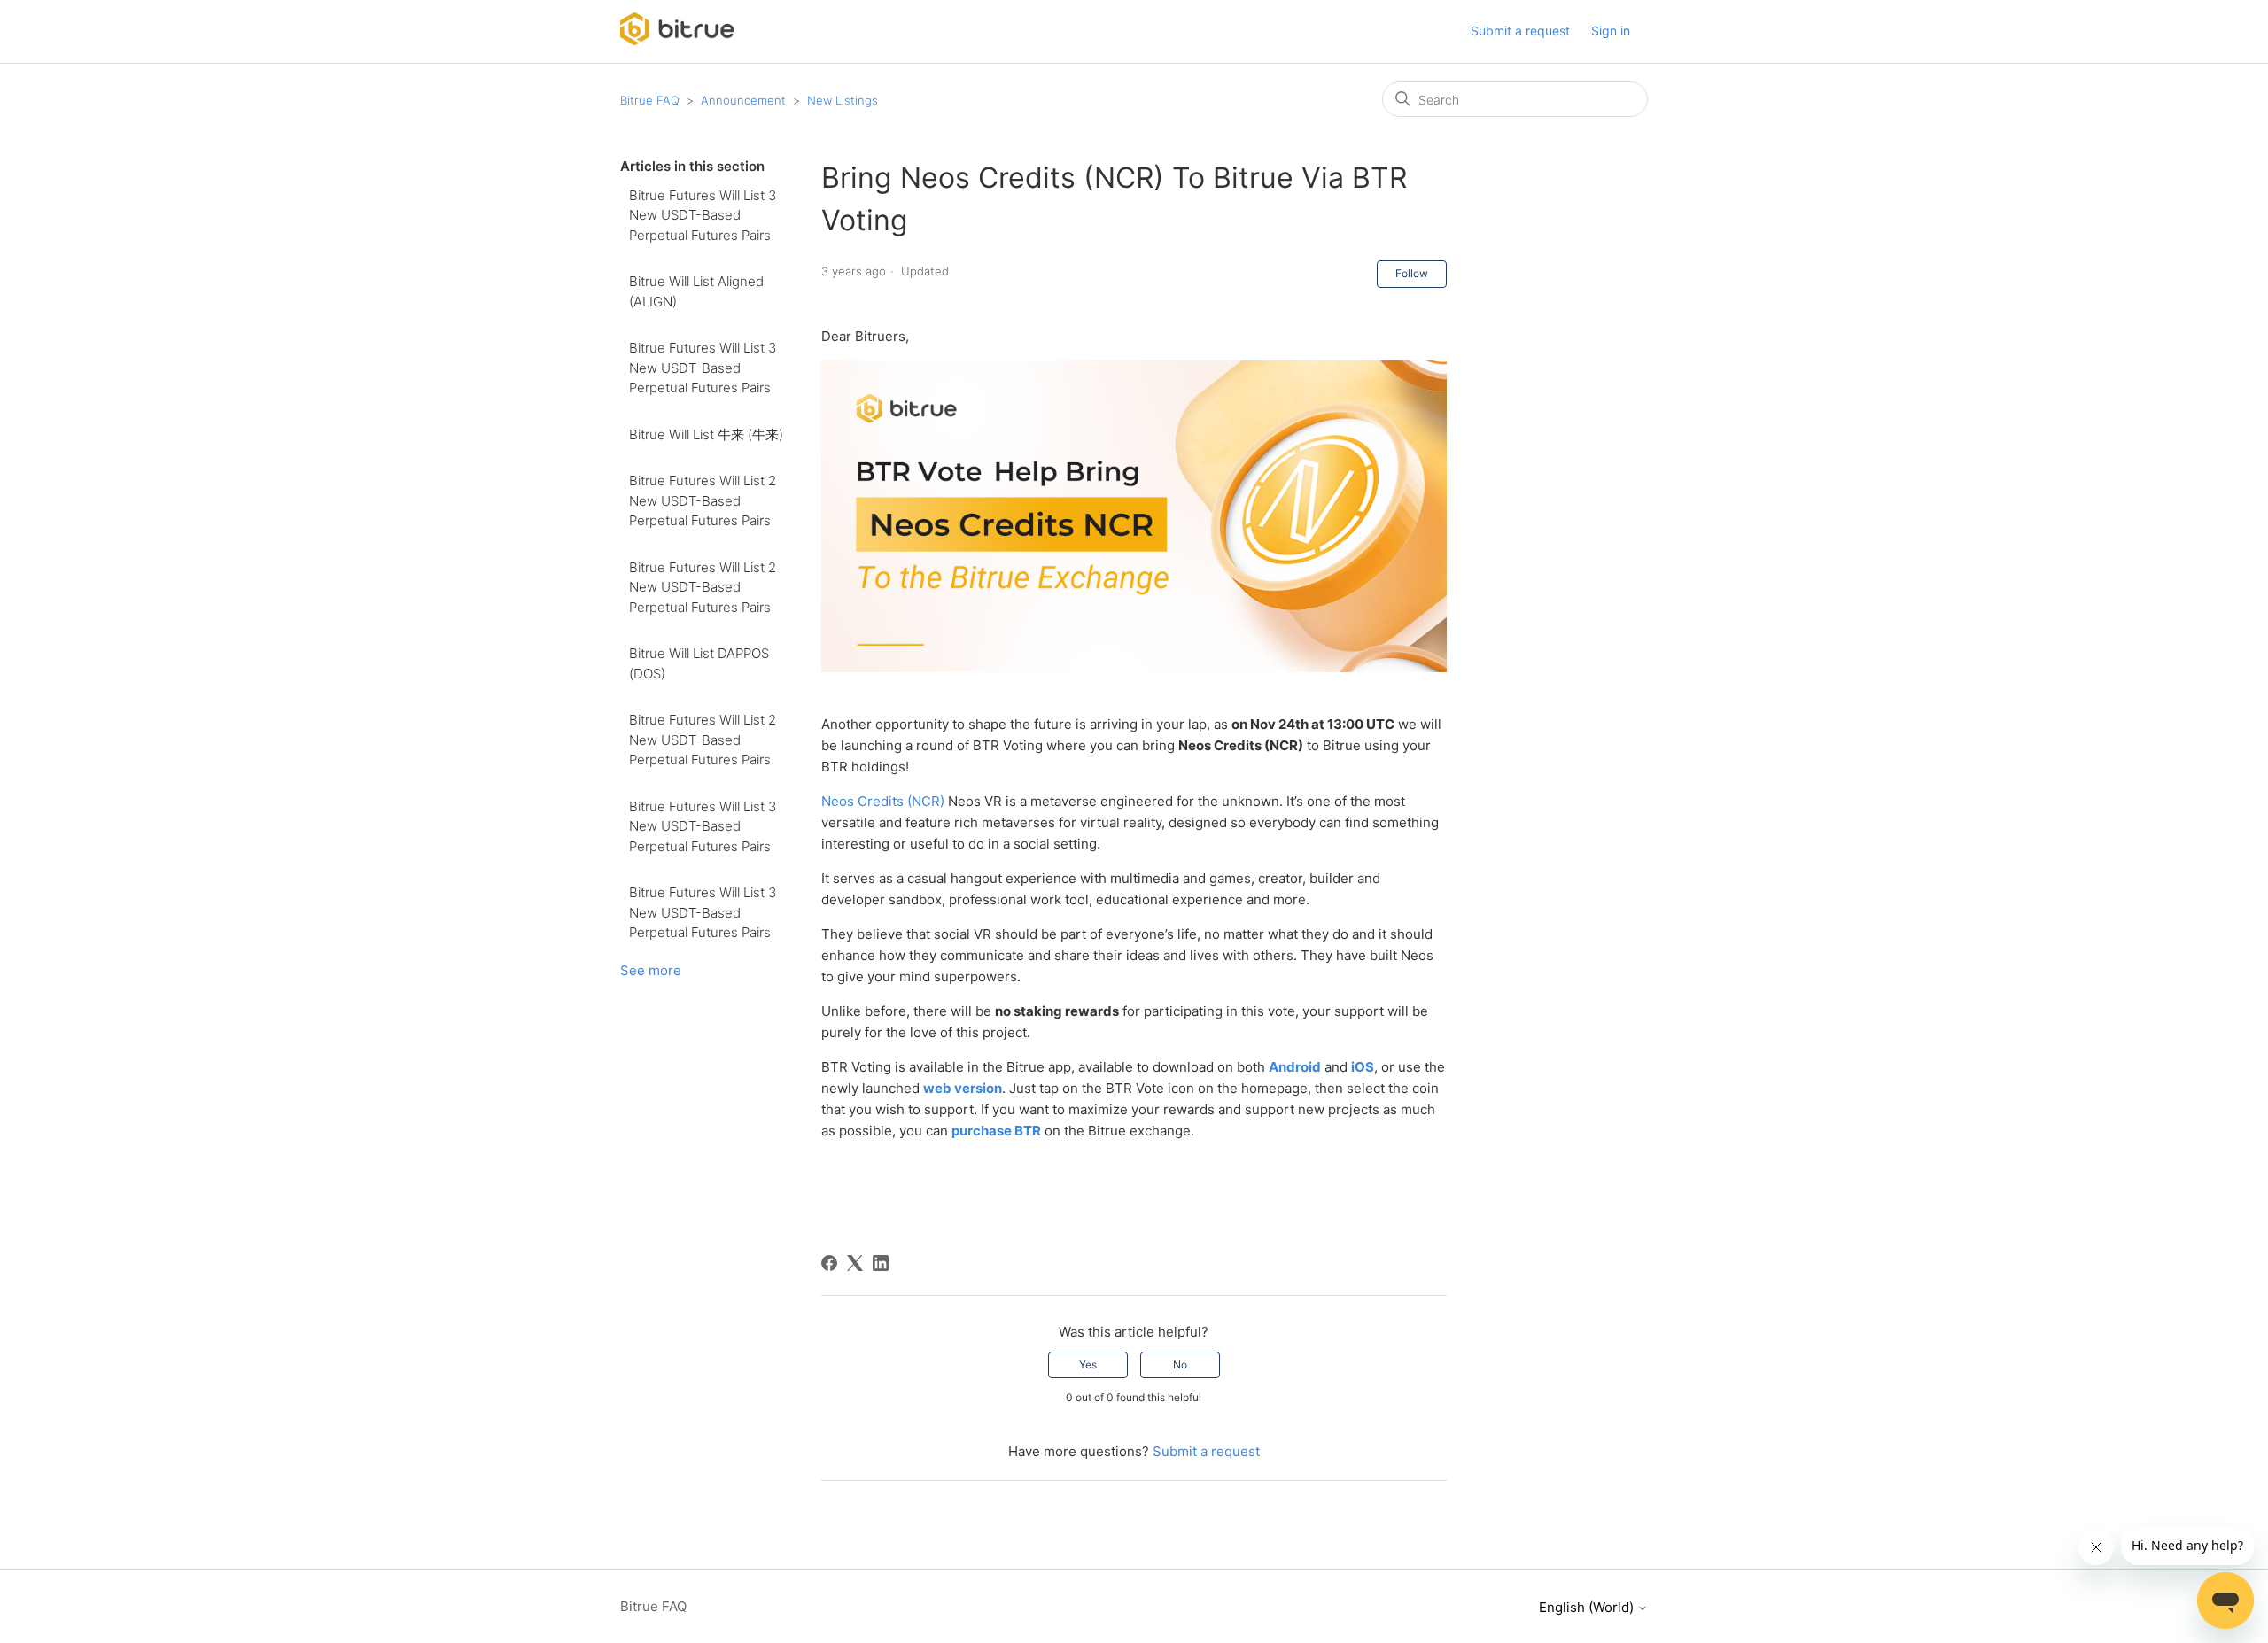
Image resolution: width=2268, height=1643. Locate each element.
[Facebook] (829, 1263)
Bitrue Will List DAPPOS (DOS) (699, 663)
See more (651, 970)
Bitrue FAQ (650, 100)
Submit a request (1520, 31)
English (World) (1588, 1607)
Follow (1412, 273)
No (1180, 1364)
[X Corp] (855, 1263)
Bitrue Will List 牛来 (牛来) (706, 434)
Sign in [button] (1611, 31)
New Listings (843, 100)
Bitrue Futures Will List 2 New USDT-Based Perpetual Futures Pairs (703, 500)
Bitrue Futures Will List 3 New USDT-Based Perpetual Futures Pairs (703, 215)
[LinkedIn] (881, 1263)
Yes (1088, 1364)
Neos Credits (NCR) (883, 801)
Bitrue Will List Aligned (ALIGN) (696, 291)
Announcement (743, 100)
